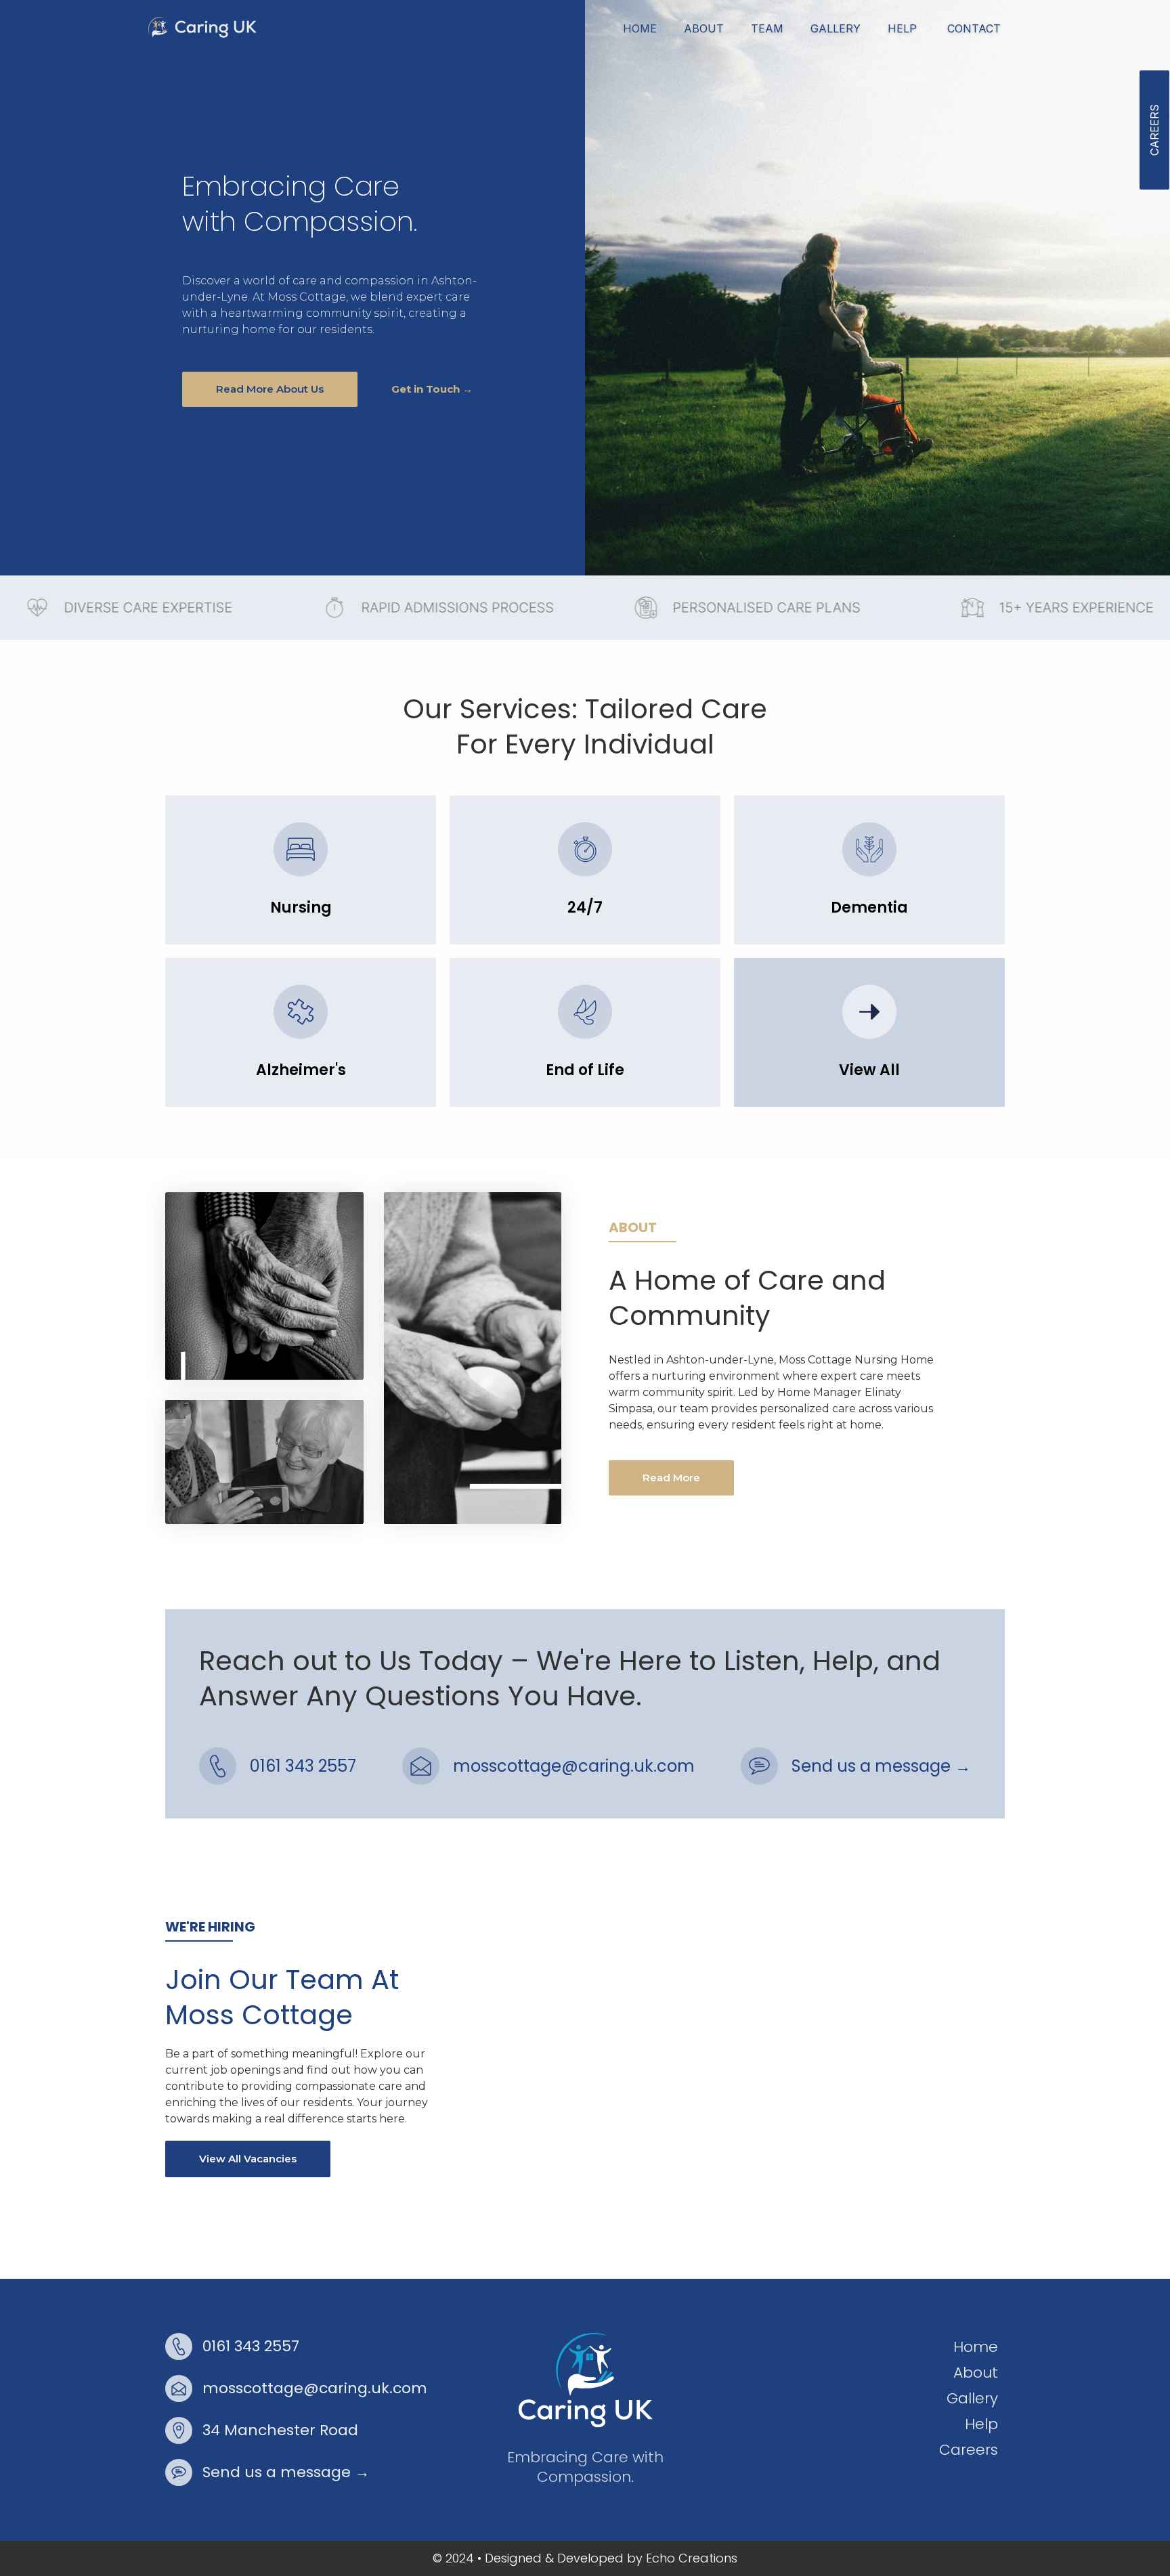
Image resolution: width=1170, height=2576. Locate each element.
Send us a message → (881, 1766)
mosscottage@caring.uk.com (574, 1766)
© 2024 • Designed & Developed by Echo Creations (585, 2558)
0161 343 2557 (303, 1766)
